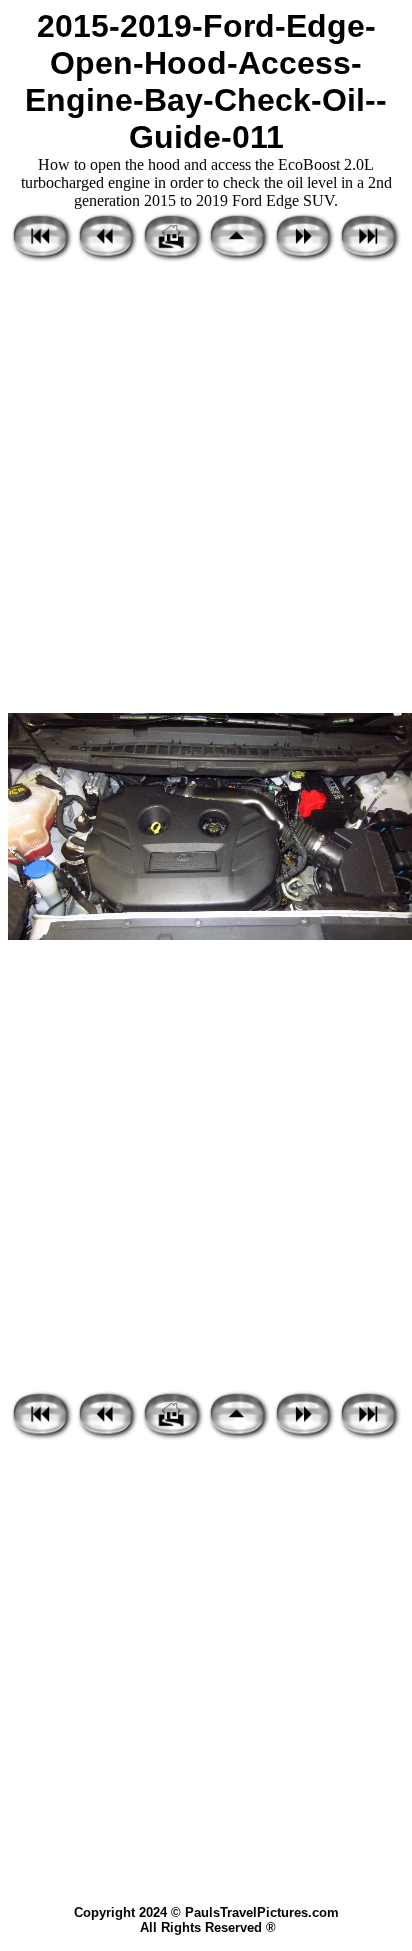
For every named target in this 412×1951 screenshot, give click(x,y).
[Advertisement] (206, 489)
